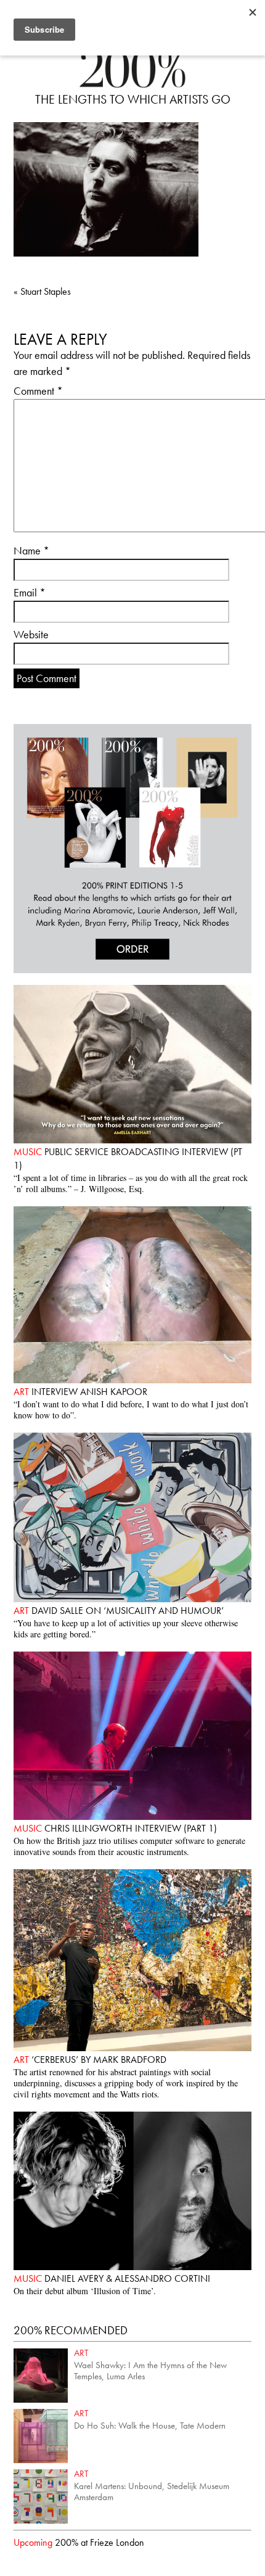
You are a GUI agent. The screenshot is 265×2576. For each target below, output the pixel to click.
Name (31, 550)
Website (31, 634)
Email (30, 592)
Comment (38, 391)
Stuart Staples (42, 291)
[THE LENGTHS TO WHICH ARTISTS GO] (132, 84)
